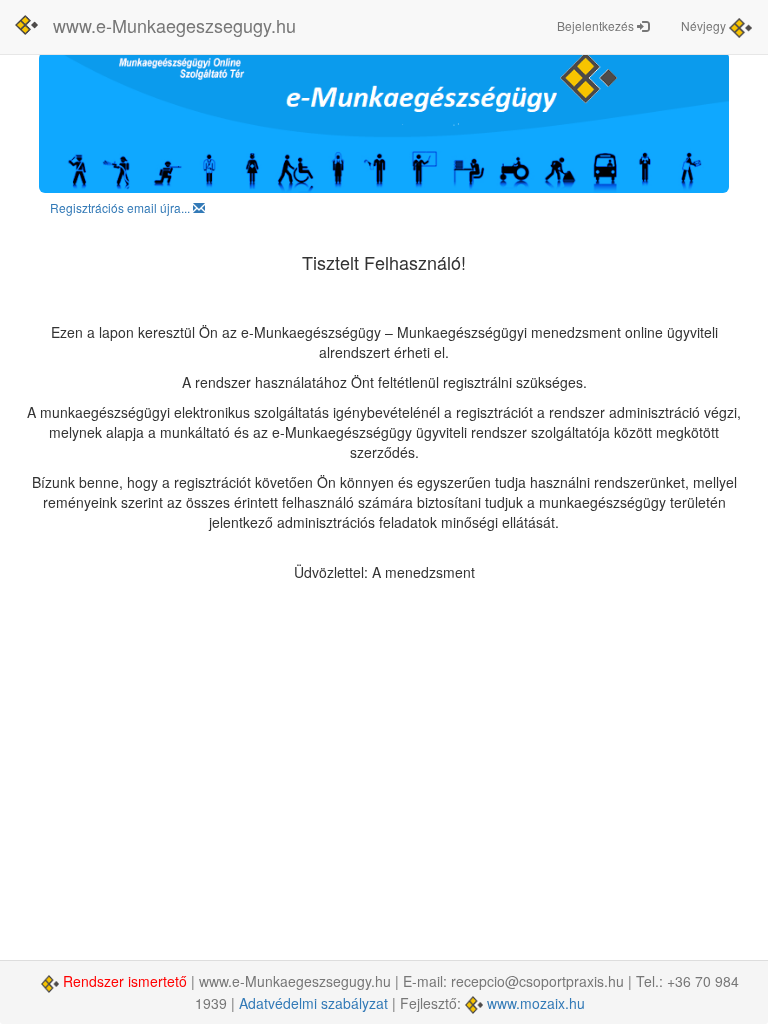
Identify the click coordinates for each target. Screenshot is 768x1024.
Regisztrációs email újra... (121, 207)
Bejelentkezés (597, 25)
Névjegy (705, 25)
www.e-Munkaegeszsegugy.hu (174, 25)
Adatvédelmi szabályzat (313, 1003)
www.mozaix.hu (534, 1003)
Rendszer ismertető (125, 981)
